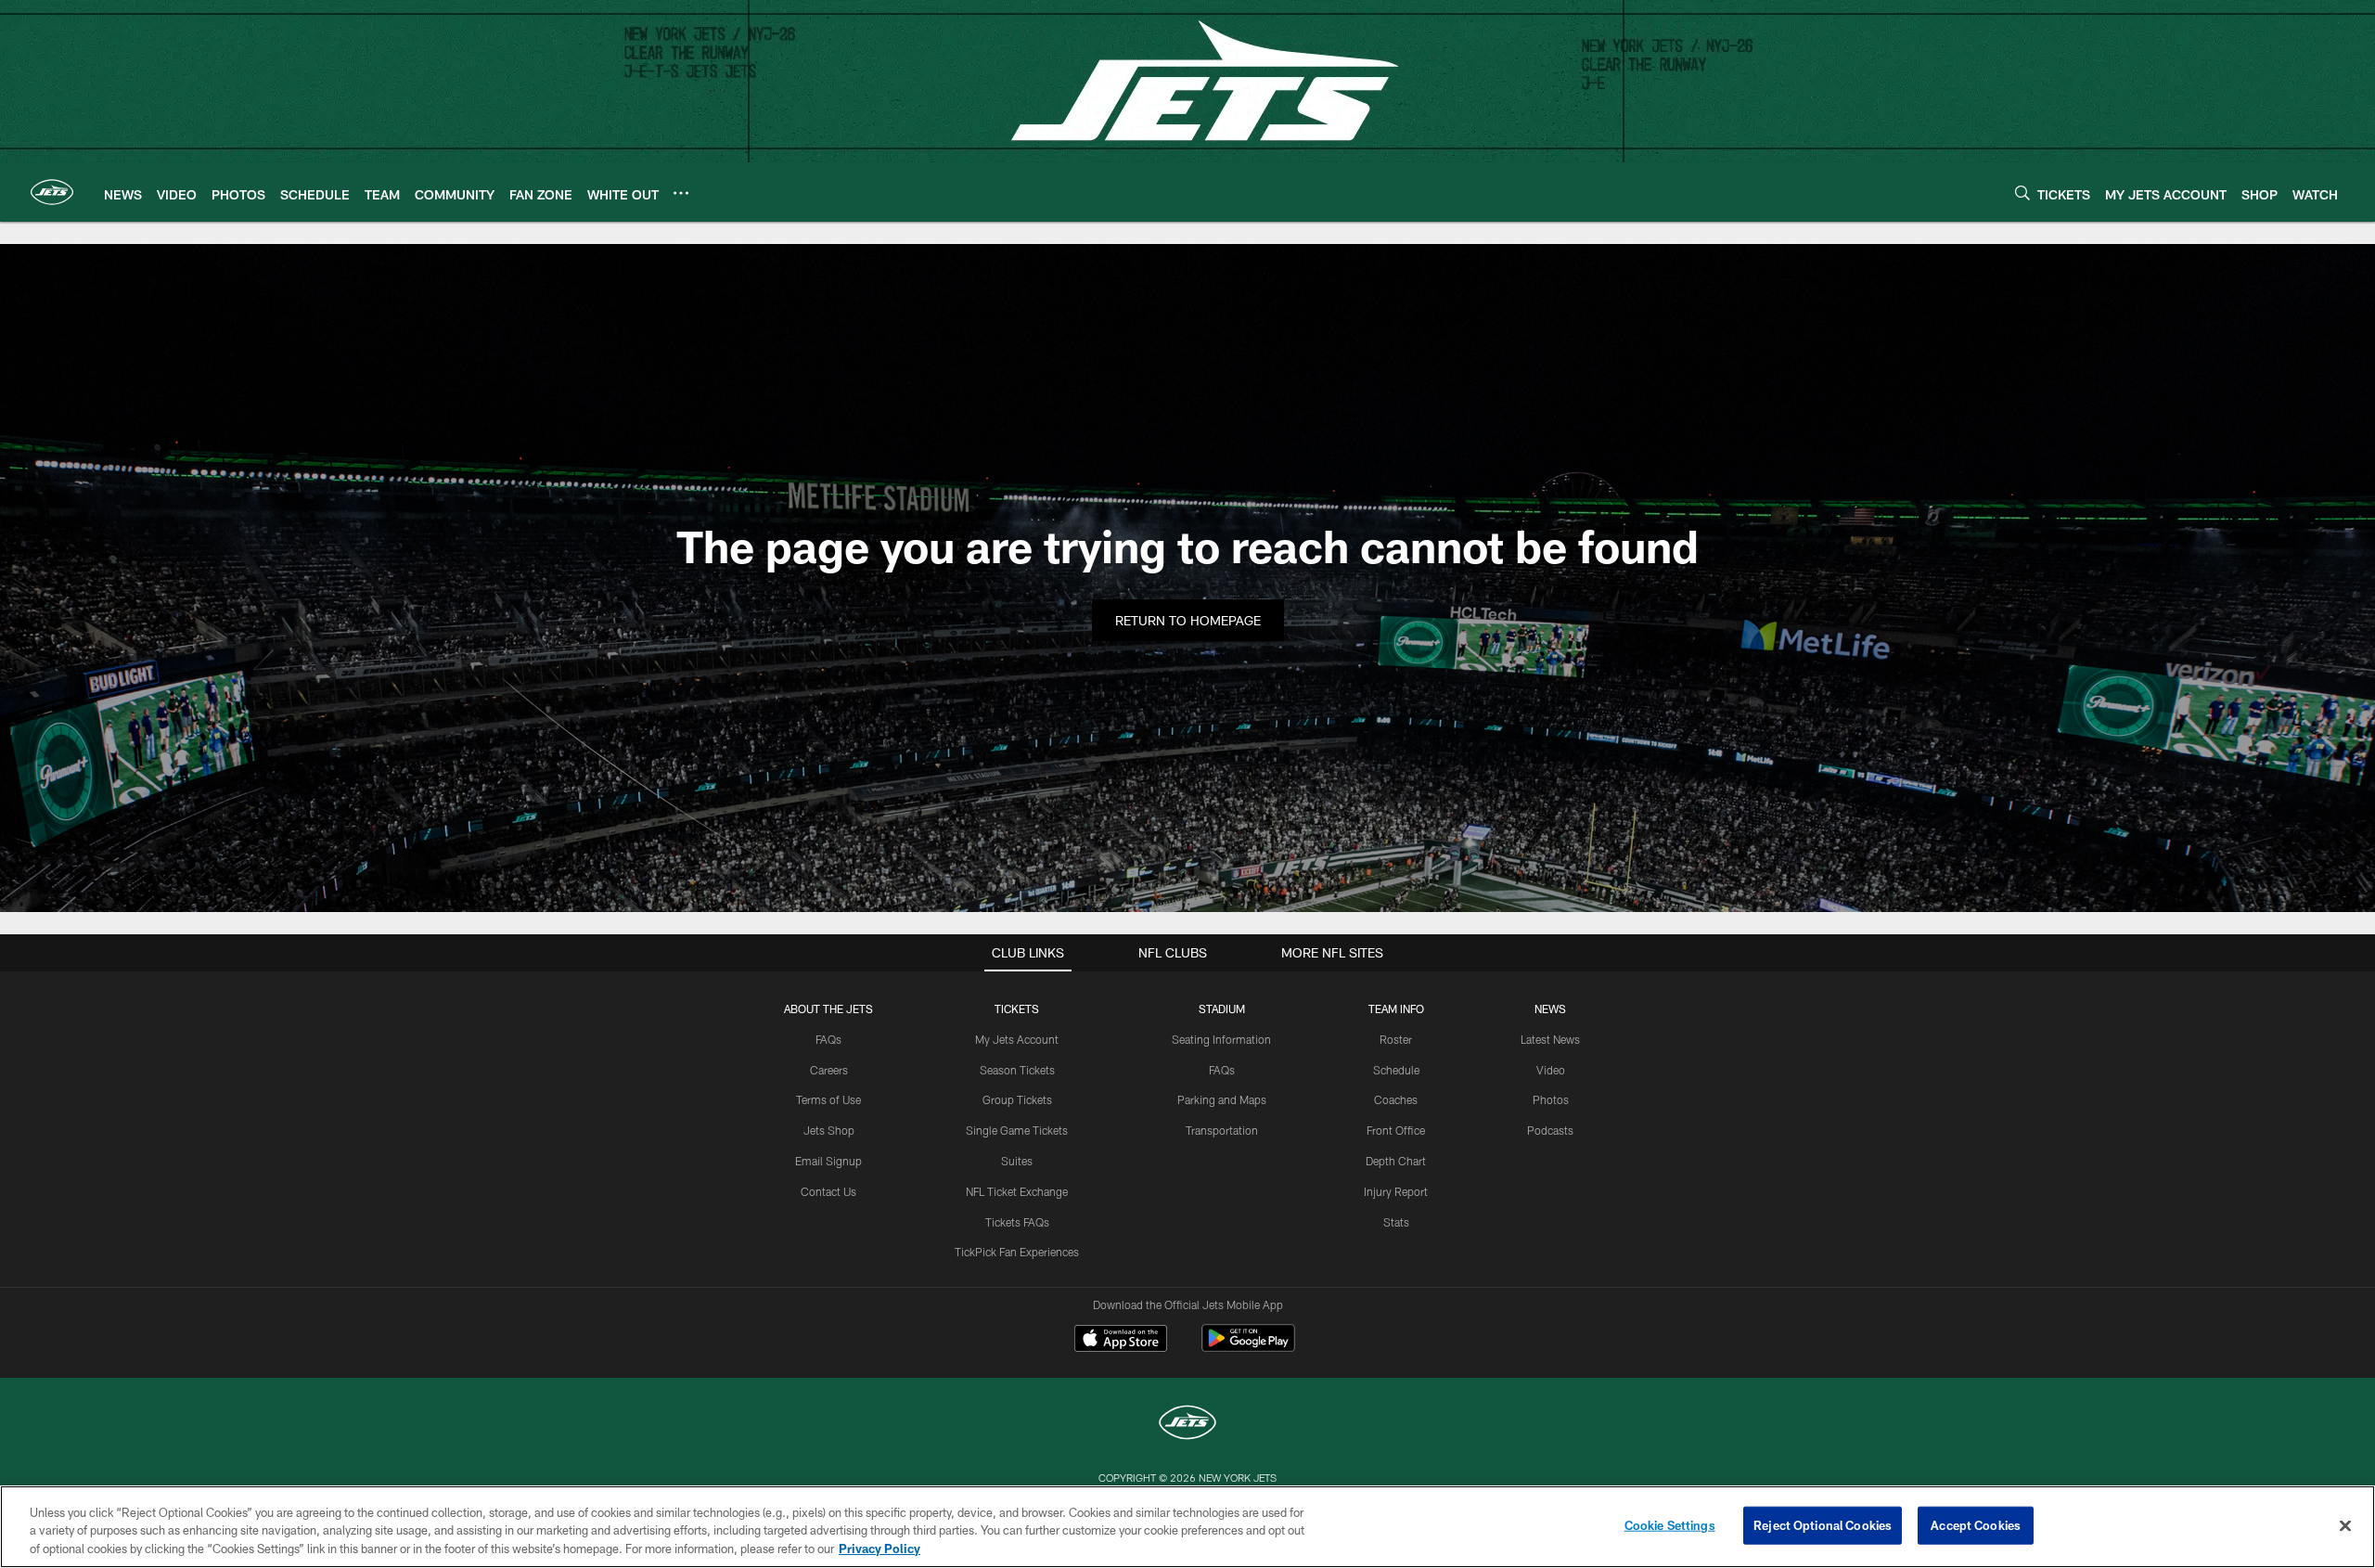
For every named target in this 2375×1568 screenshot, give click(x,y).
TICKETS (1017, 1009)
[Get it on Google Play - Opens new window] (1248, 1348)
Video (1551, 1070)
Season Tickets (1017, 1070)
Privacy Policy (879, 1549)
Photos (1551, 1099)
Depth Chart (1396, 1161)
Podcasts (1550, 1130)
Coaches (1396, 1099)
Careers (829, 1070)
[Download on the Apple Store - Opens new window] (1121, 1341)
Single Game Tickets (1017, 1130)
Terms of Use (828, 1099)
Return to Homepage (1188, 620)
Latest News (1550, 1039)
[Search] (2022, 193)
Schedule (1396, 1070)
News (1550, 1009)
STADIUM (1222, 1009)
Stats (1396, 1222)
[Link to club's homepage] (52, 192)
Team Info (1396, 1009)
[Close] (2345, 1525)
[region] (1187, 1527)
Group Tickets (1017, 1099)
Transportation (1222, 1130)
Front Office (1396, 1130)
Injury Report (1396, 1191)
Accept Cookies (1976, 1524)
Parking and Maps (1222, 1099)
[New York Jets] (1187, 1425)
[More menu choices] (681, 193)
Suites (1017, 1161)
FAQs (828, 1039)
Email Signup (828, 1161)
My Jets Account (1017, 1039)
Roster (1396, 1039)
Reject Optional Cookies (1823, 1524)
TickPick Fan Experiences (1017, 1252)
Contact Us (828, 1191)
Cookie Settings (1670, 1524)
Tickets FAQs (1017, 1222)
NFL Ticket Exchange (1017, 1191)
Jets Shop (829, 1130)
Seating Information (1221, 1039)
